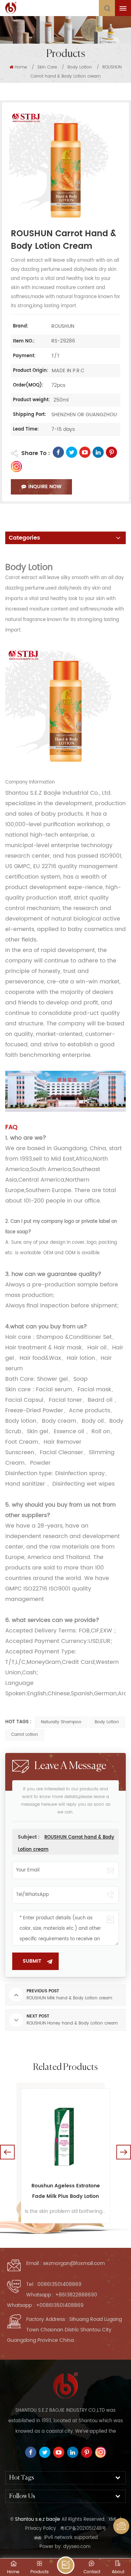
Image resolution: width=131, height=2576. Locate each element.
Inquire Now (45, 487)
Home (21, 67)
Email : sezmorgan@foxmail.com (65, 2263)
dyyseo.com (77, 2547)
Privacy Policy (41, 2529)
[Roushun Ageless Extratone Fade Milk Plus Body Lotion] (65, 2133)
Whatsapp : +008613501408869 (45, 2305)
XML (113, 2520)
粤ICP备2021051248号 (83, 2529)
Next (124, 2152)
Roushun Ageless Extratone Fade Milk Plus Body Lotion (66, 2191)
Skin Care (47, 67)
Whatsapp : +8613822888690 (62, 2295)
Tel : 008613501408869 (54, 2284)
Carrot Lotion (25, 1735)
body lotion (107, 1722)
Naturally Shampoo (61, 1722)
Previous (7, 2152)
